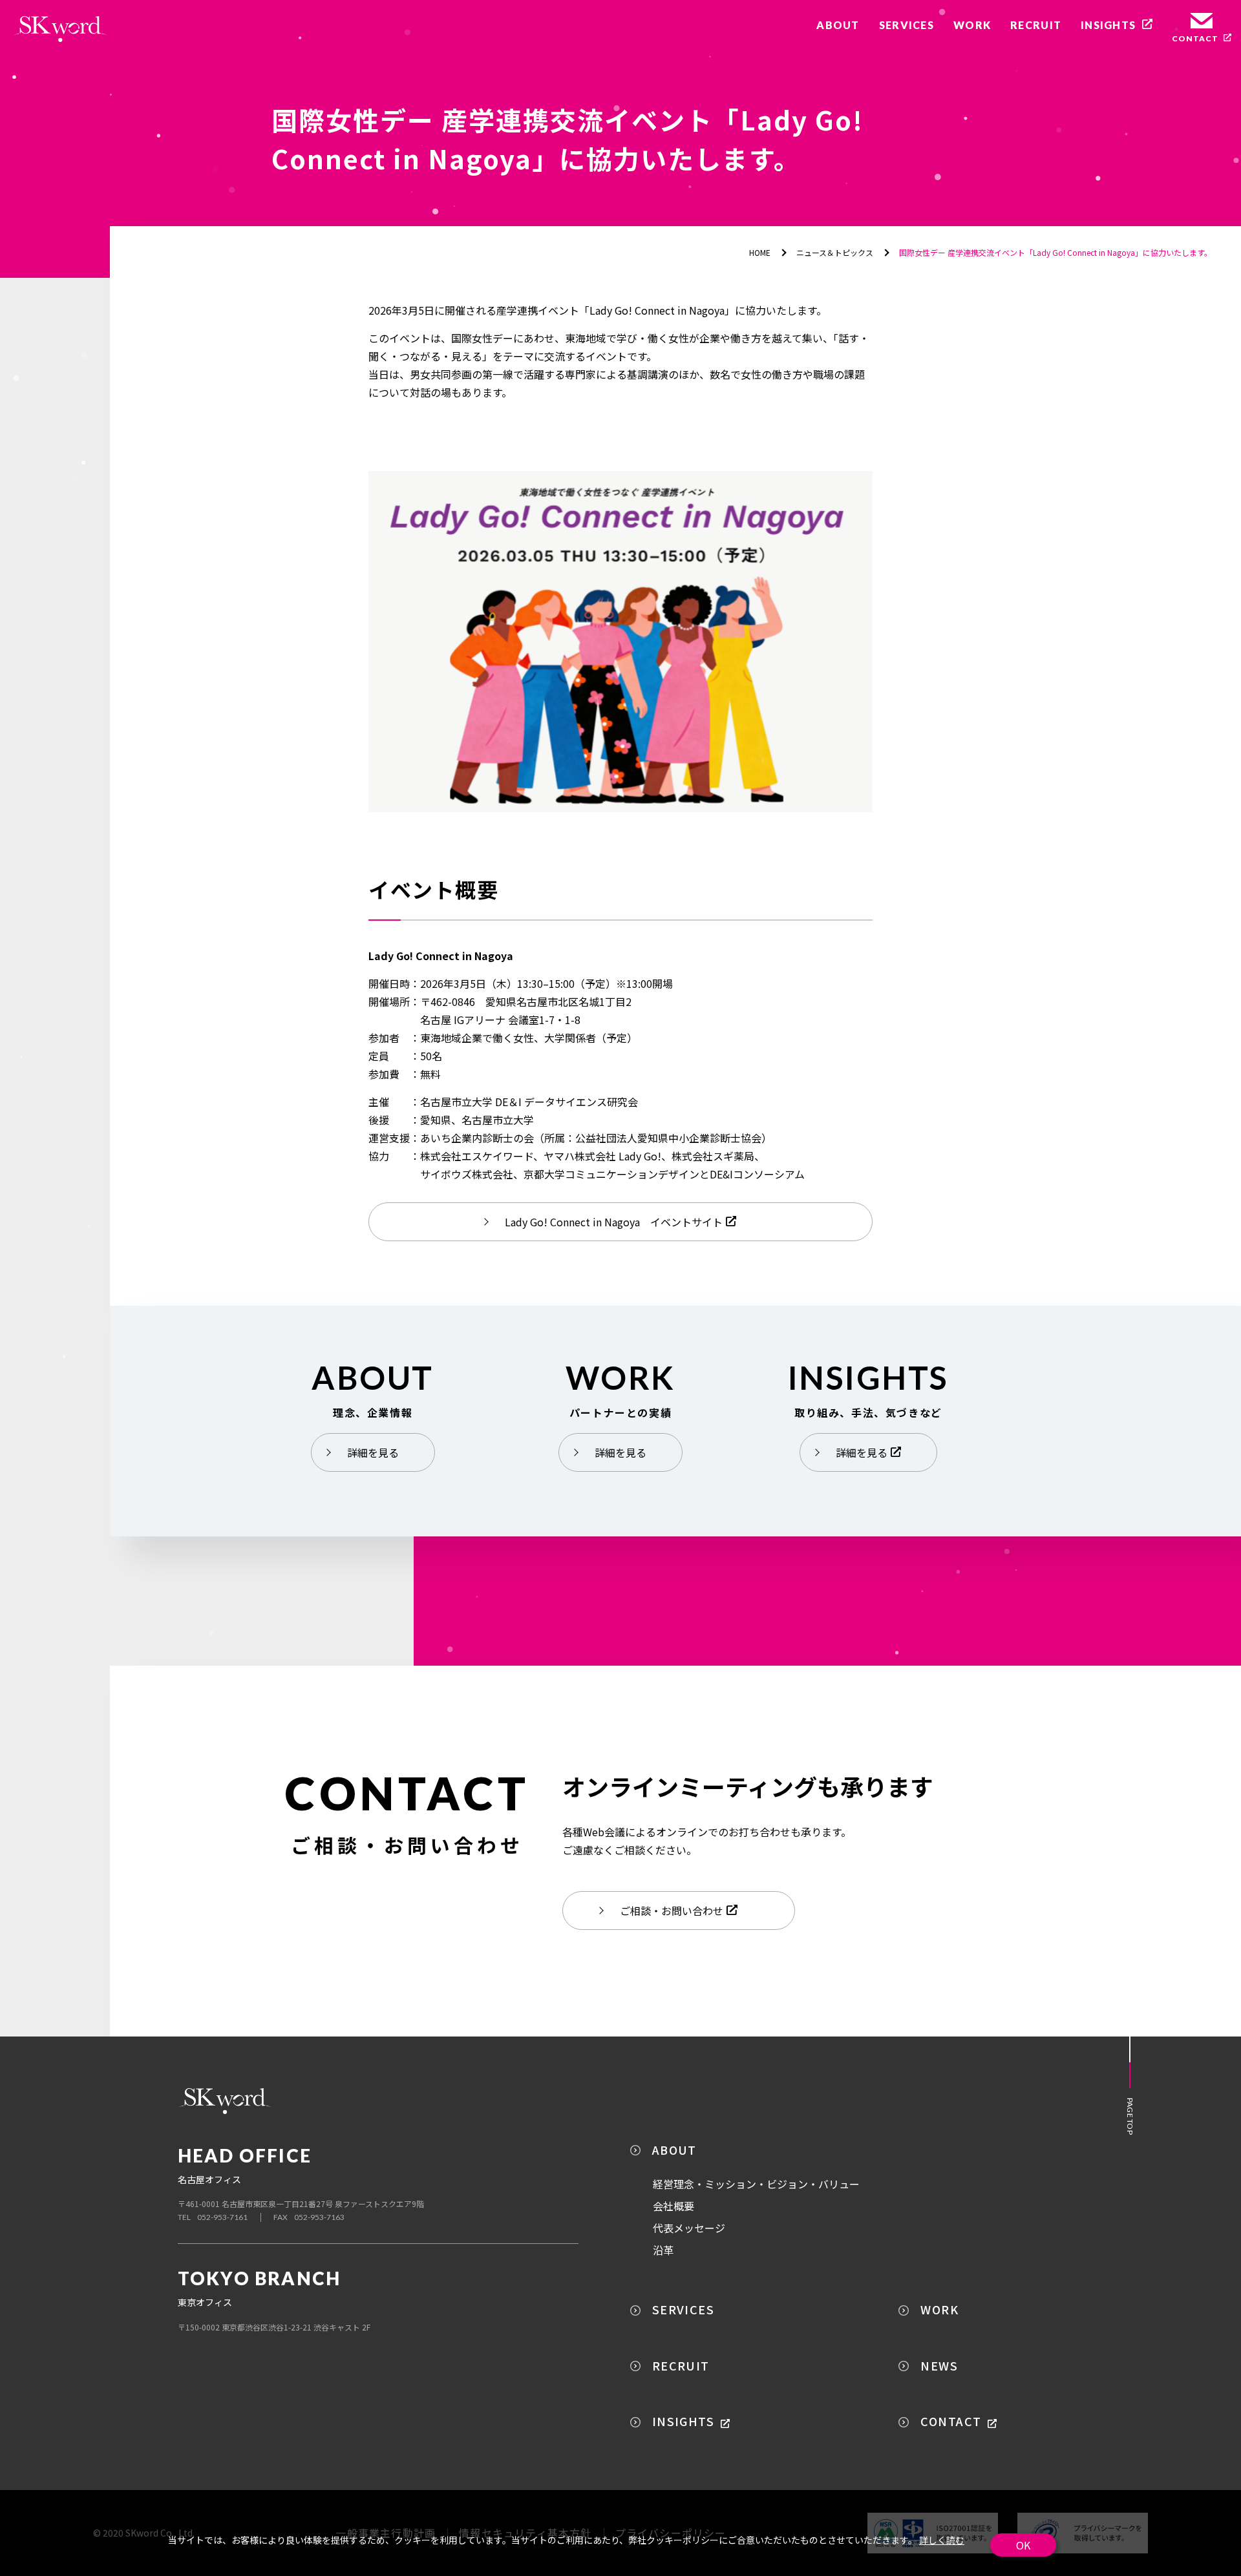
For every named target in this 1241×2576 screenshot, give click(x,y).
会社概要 (674, 2206)
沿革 (663, 2250)
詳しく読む (942, 2540)
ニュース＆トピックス (835, 252)
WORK (939, 2309)
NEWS (939, 2365)
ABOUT (674, 2150)
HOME (760, 252)
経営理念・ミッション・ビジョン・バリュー (756, 2184)
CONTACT (951, 2421)
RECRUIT (681, 2365)
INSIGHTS (684, 2421)
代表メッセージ (689, 2228)
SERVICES (684, 2309)
